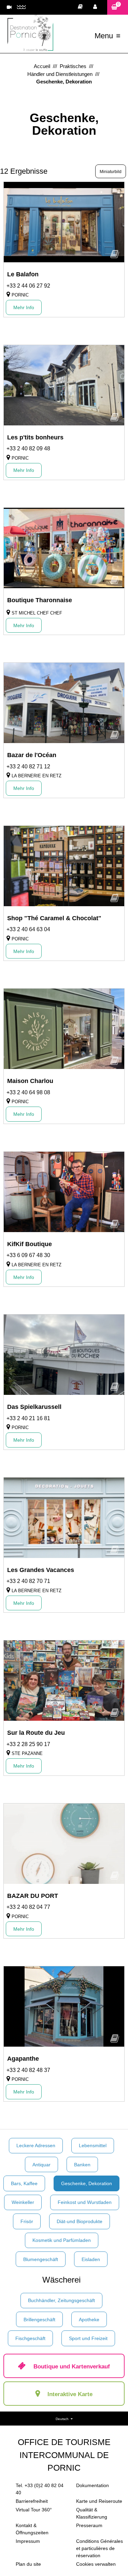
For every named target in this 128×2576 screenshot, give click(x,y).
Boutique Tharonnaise (40, 600)
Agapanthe (23, 2059)
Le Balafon (23, 274)
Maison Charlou (30, 1081)
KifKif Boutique (30, 1244)
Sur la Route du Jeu (36, 1733)
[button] (118, 7)
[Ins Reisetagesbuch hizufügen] (115, 256)
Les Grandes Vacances (41, 1570)
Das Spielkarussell (34, 1407)
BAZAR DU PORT (33, 1896)
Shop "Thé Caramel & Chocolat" (54, 918)
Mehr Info (24, 307)
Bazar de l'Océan (32, 755)
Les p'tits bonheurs (35, 437)
